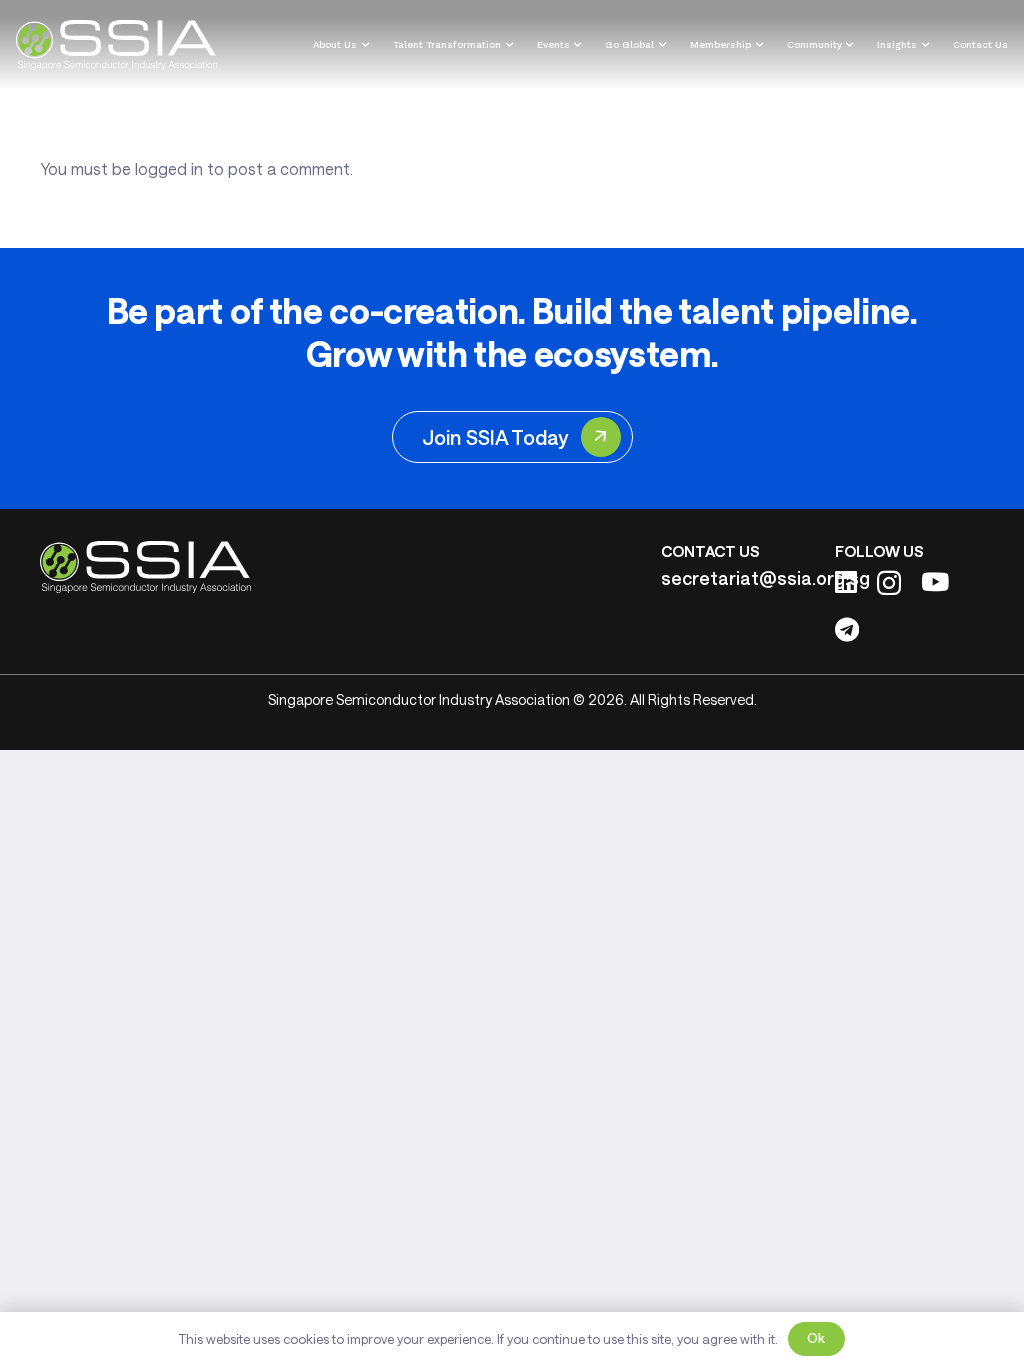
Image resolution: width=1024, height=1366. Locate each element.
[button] (363, 45)
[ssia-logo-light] (116, 45)
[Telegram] (847, 629)
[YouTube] (935, 581)
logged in (169, 168)
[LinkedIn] (846, 581)
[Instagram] (889, 583)
